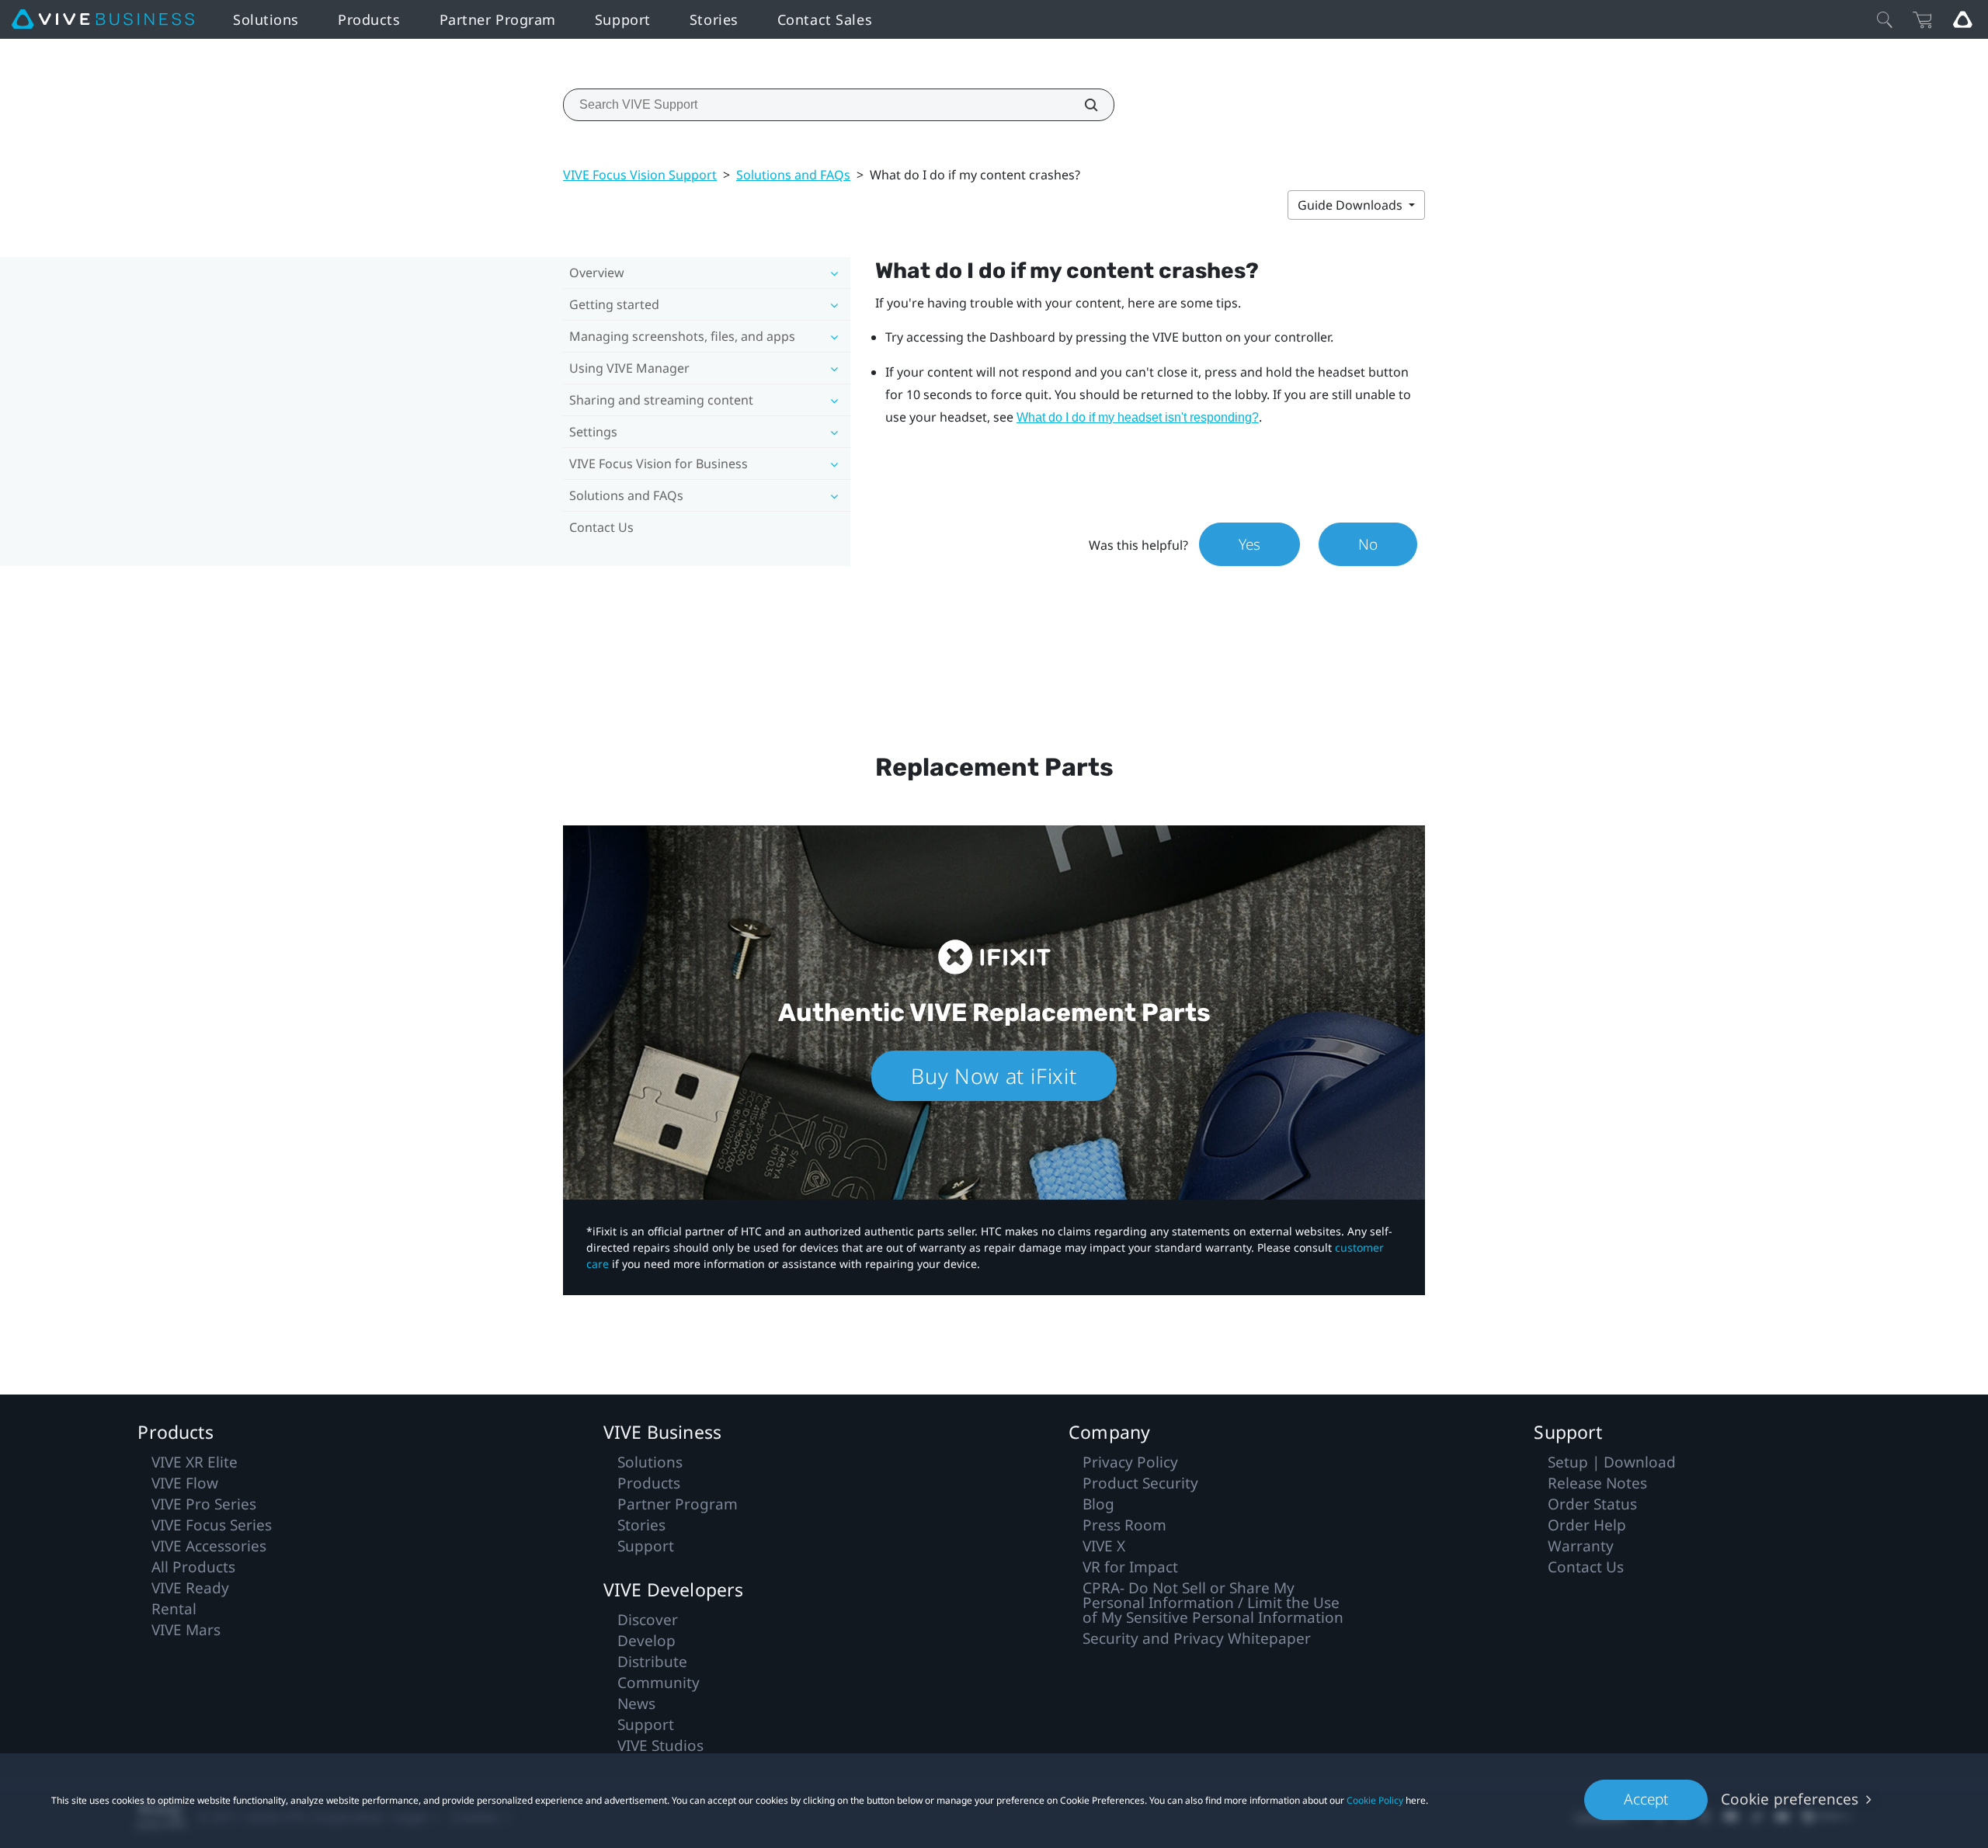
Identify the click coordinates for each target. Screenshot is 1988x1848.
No (1368, 544)
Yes (1249, 544)
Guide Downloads (1352, 205)
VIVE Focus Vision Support (640, 175)
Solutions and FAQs (793, 175)
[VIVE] (103, 19)
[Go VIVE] (1962, 19)
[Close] (1885, 19)
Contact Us (601, 527)
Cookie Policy (1375, 1800)
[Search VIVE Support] (1083, 105)
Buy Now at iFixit (994, 1076)
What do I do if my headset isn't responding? (1138, 417)
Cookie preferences (1790, 1799)
